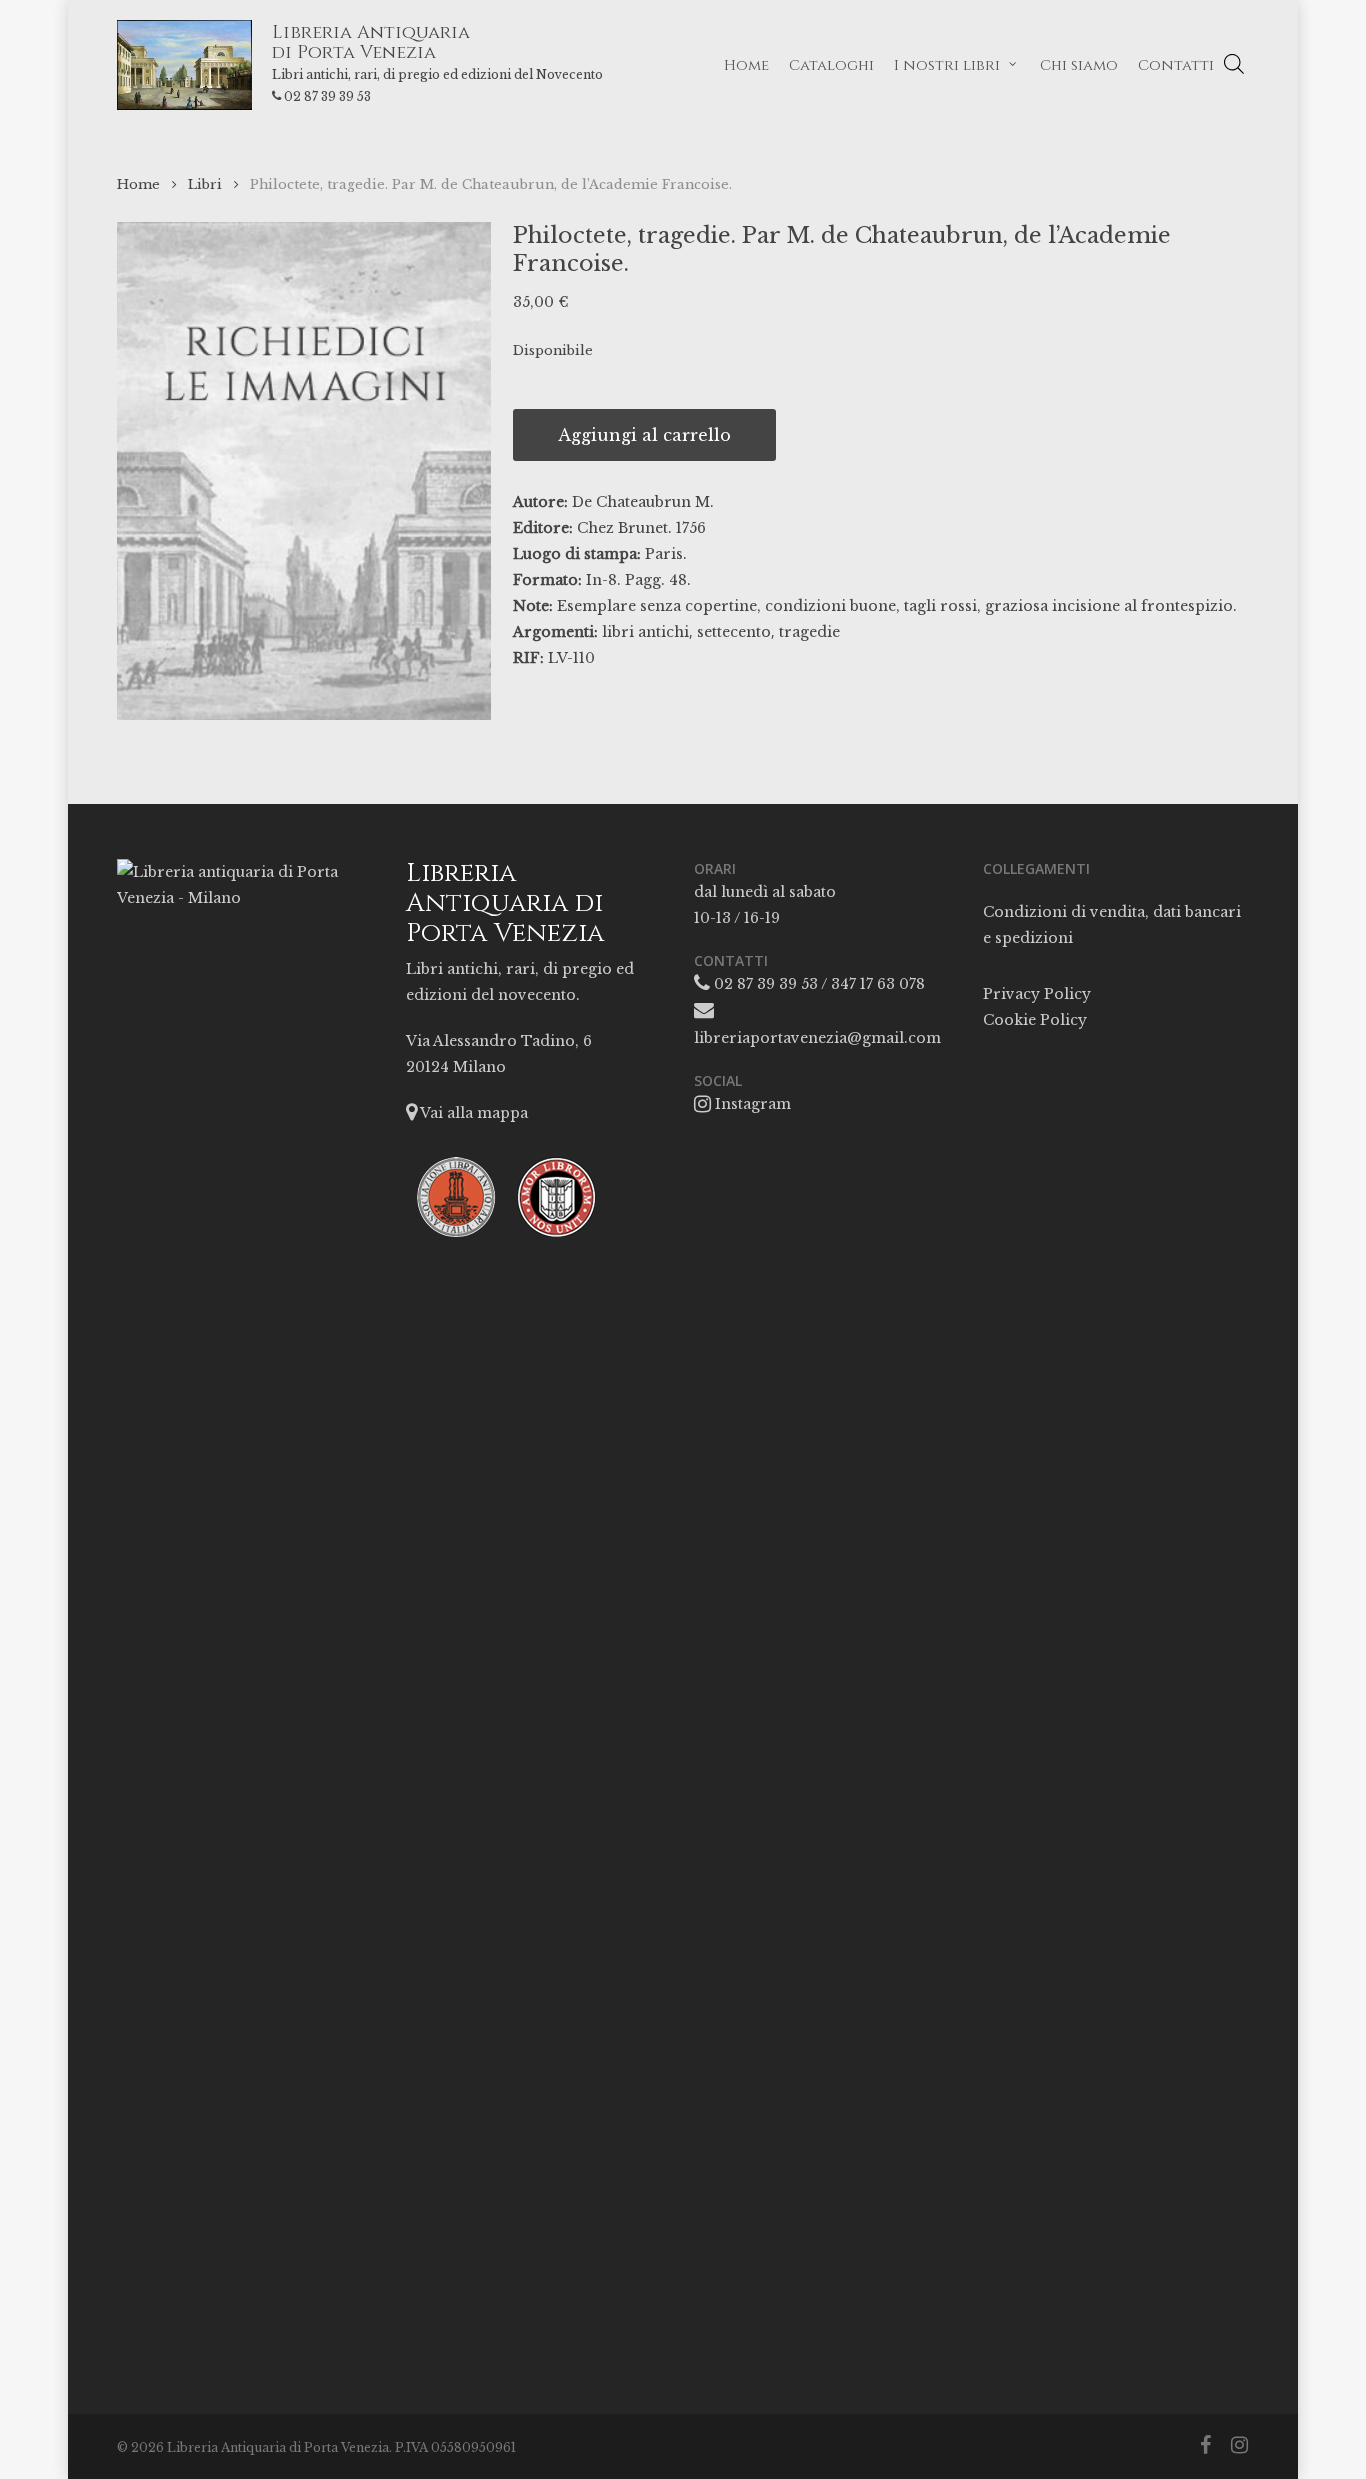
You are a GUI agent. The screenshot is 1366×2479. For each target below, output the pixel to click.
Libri (205, 184)
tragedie (809, 632)
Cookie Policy (1035, 1020)
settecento (734, 632)
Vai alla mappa (472, 1113)
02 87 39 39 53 (327, 96)
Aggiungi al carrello (644, 435)
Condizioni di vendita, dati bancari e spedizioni (1112, 925)
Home (138, 184)
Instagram (751, 1104)
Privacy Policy (1037, 994)
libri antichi (645, 632)
